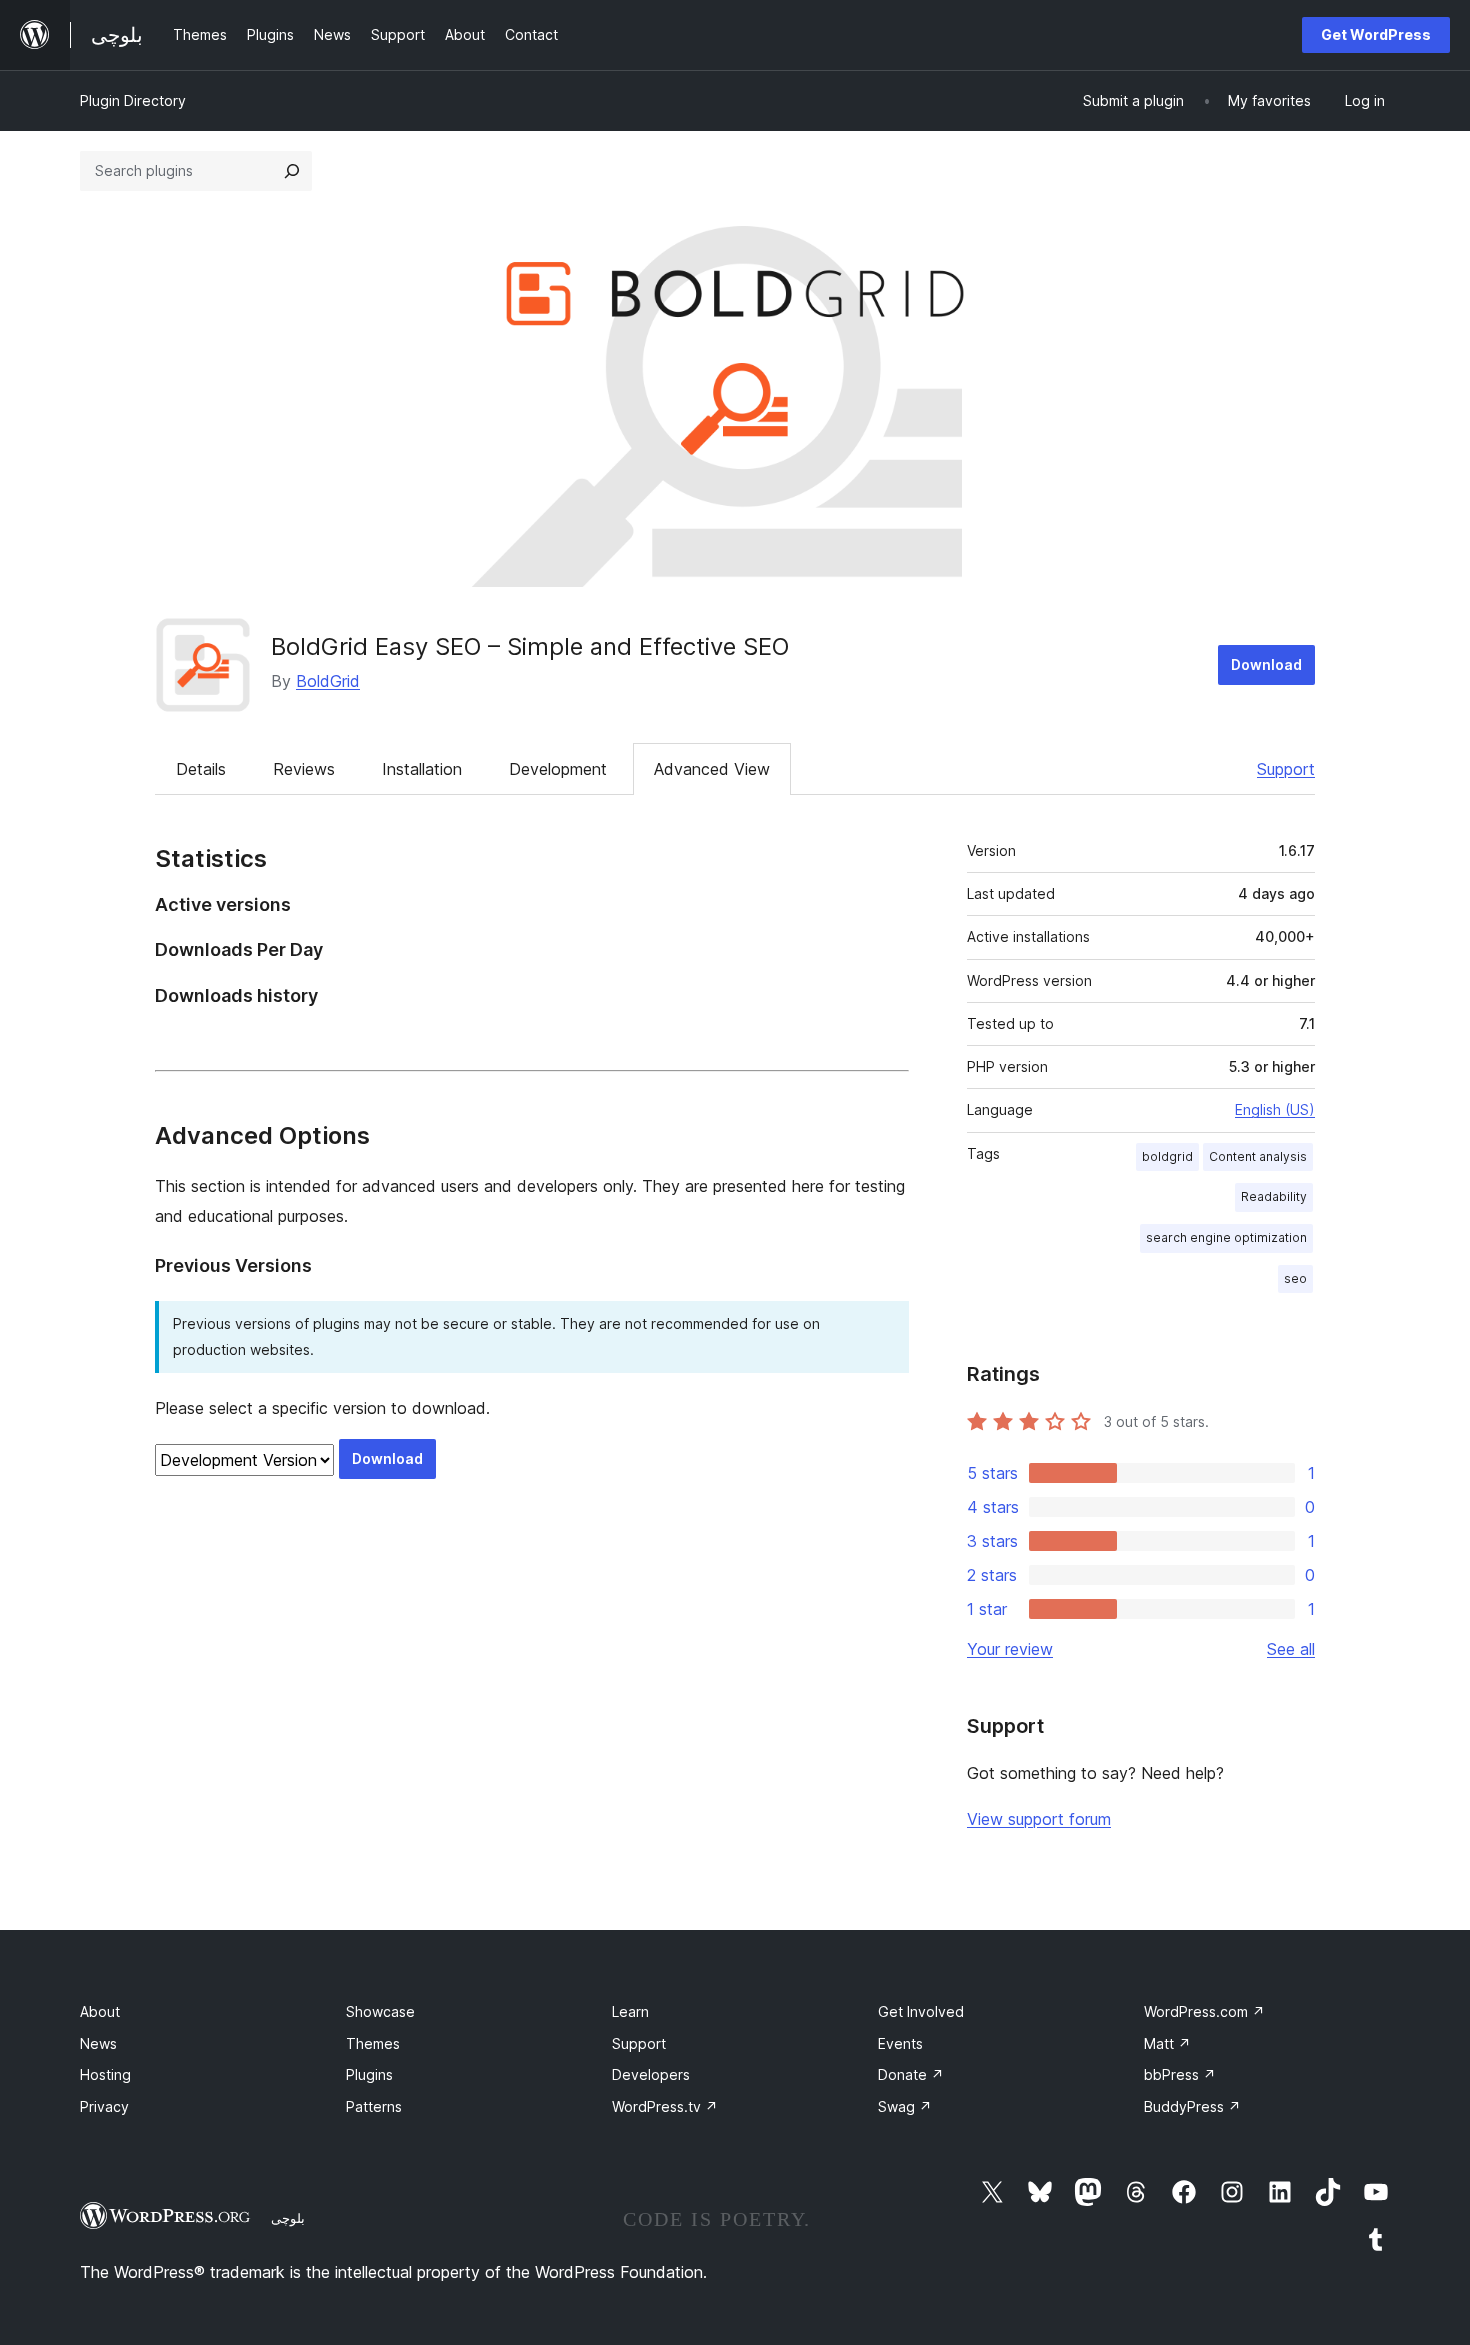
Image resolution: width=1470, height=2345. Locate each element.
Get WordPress (1376, 34)
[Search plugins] (292, 171)
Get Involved (921, 2011)
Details (201, 769)
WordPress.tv (665, 2106)
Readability (1274, 1196)
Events (900, 2043)
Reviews (304, 769)
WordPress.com (1204, 2011)
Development (558, 769)
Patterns (374, 2106)
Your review (1010, 1649)
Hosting (105, 2074)
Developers (651, 2074)
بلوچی (288, 2218)
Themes (373, 2043)
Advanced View (712, 769)
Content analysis (1258, 1156)
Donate (911, 2074)
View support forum (1039, 1819)
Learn (630, 2011)
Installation (422, 769)
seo (1295, 1278)
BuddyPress (1192, 2106)
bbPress (1180, 2074)
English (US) (1275, 1109)
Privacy (104, 2106)
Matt (1167, 2043)
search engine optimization (1226, 1237)
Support (1286, 769)
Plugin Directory (133, 100)
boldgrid (1167, 1156)
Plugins (369, 2074)
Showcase (380, 2011)
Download (1266, 664)
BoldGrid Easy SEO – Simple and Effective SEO (530, 646)
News (98, 2043)
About (100, 2011)
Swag (905, 2106)
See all (1291, 1649)
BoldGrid (328, 681)
